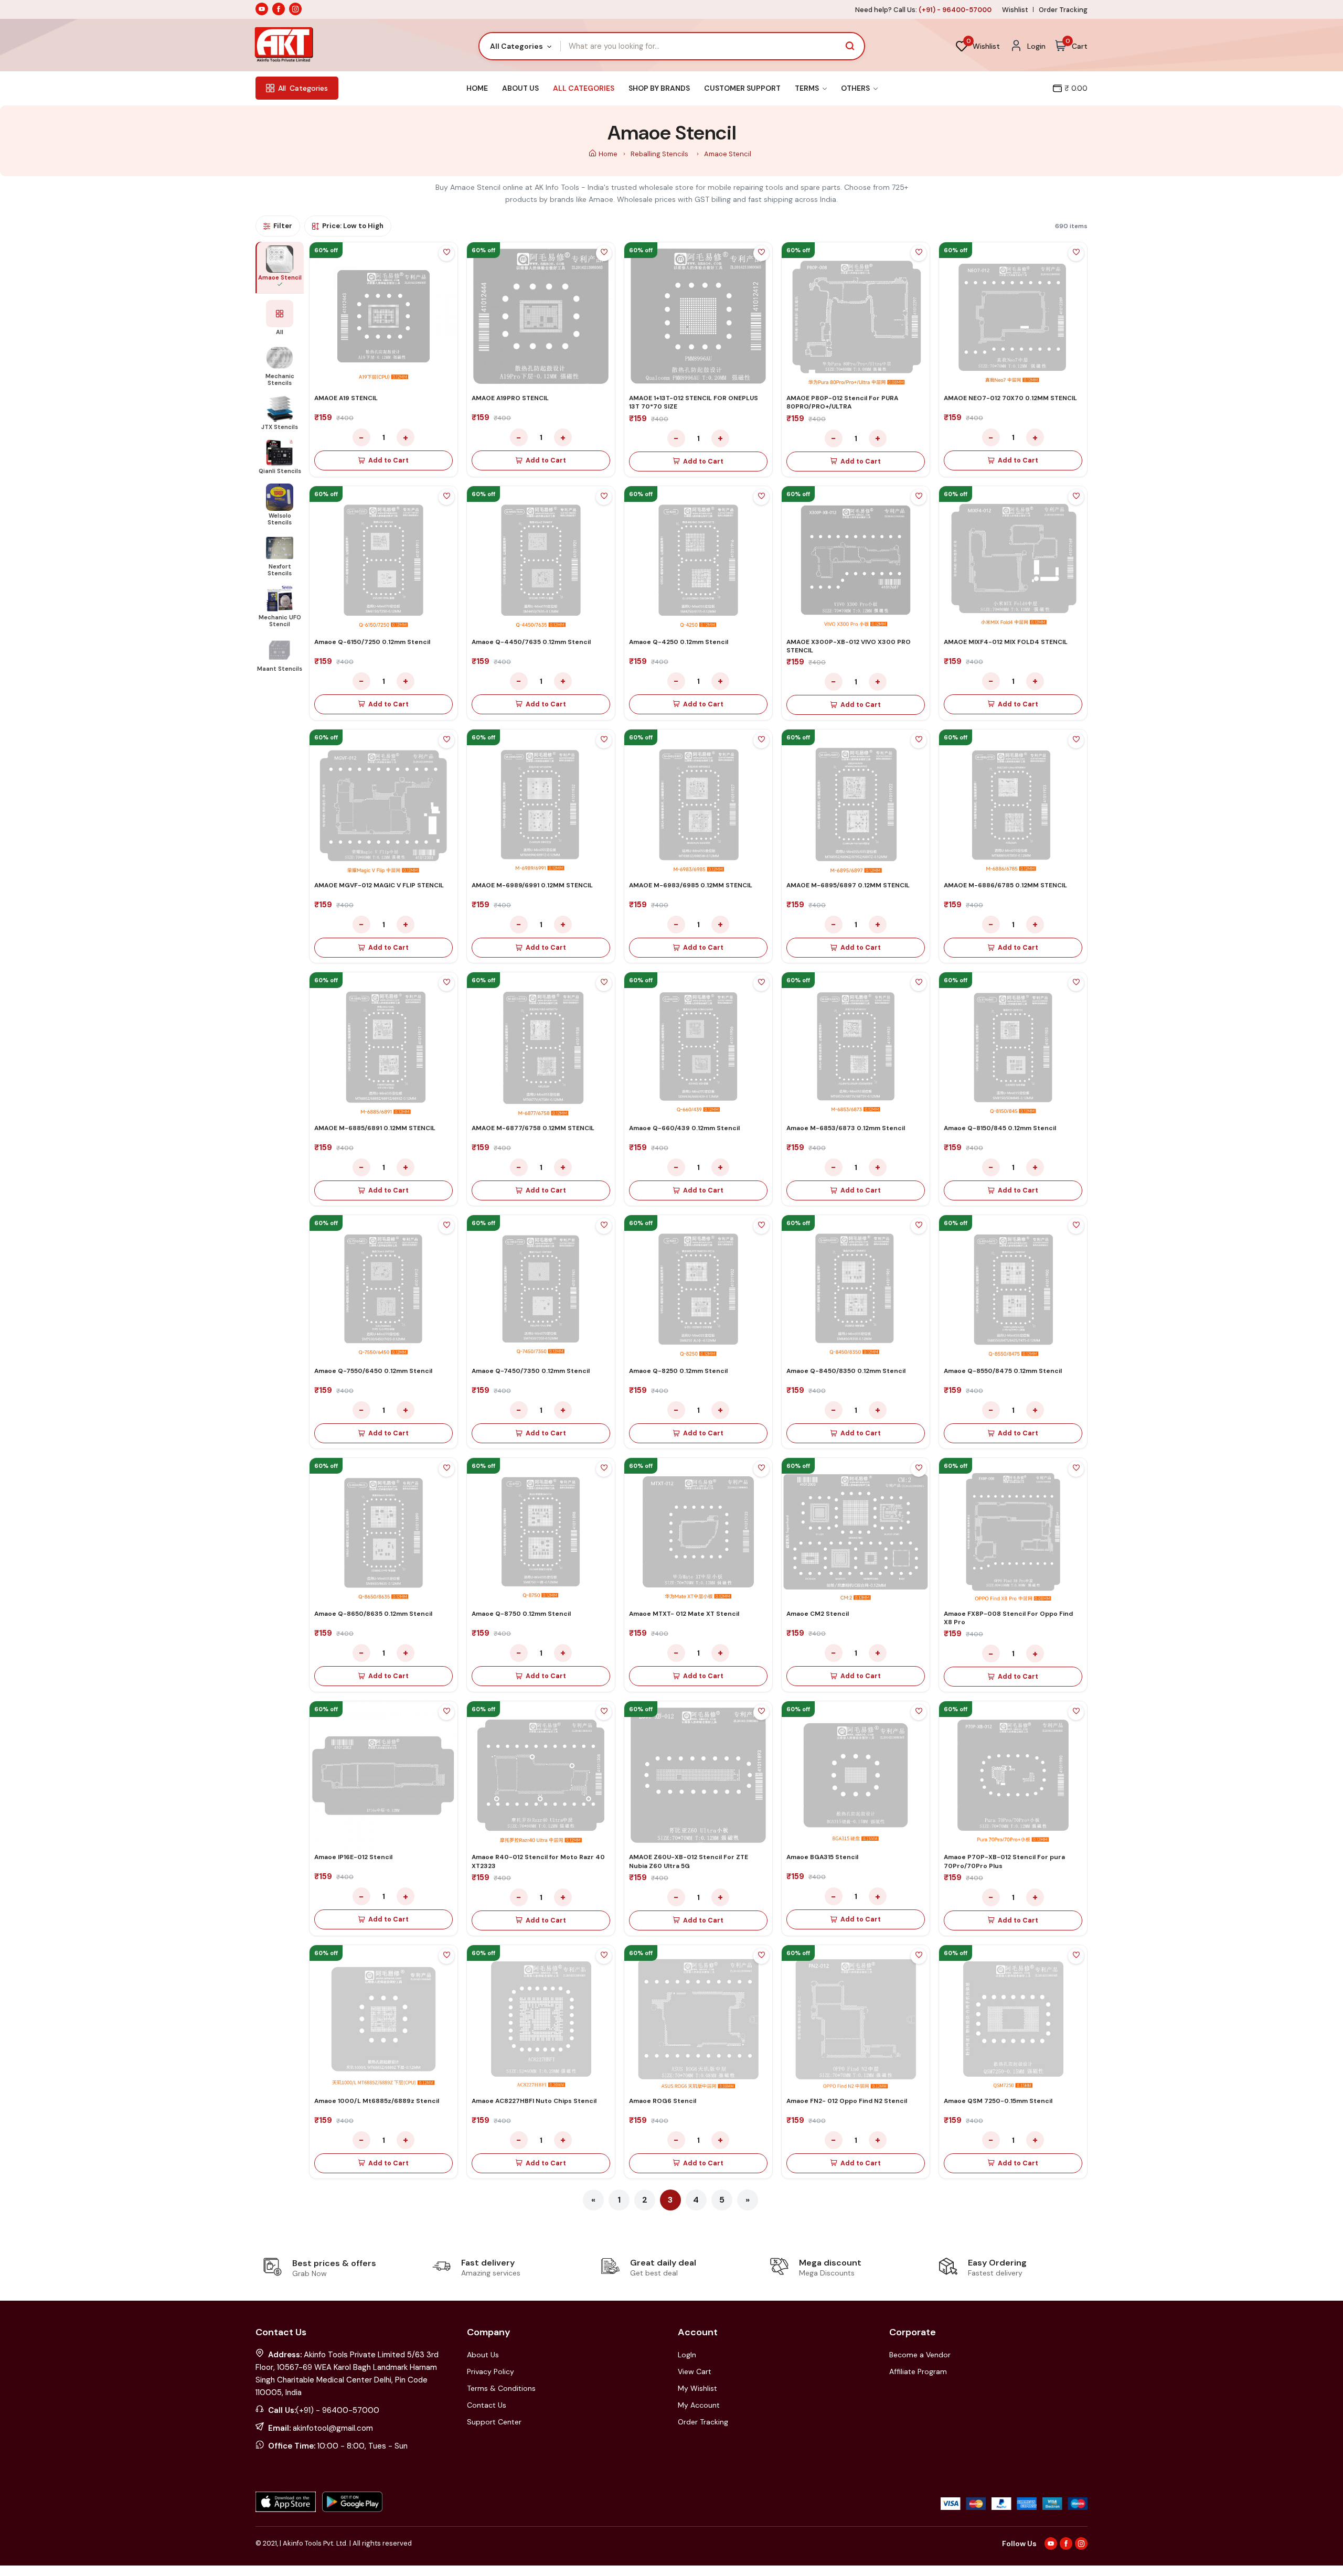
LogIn (687, 2355)
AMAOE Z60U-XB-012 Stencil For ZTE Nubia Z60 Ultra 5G (689, 1861)
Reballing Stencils (660, 154)
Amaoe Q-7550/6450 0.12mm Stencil (373, 1371)
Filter (283, 226)
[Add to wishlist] (446, 253)
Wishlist (1015, 10)
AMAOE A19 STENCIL (346, 398)
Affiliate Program (918, 2371)
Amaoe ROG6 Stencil (663, 2101)
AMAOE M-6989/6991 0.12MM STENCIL (532, 885)
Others (856, 88)
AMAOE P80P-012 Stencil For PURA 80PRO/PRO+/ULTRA (842, 402)
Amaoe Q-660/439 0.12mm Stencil (684, 1128)
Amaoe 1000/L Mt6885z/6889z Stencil (377, 2101)
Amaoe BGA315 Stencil (822, 1857)
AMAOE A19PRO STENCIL (510, 398)
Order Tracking (1063, 10)
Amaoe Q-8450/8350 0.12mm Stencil (846, 1371)
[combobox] (520, 46)
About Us (520, 88)
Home (477, 88)
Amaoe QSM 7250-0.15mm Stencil (998, 2101)
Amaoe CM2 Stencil (818, 1614)
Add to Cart (388, 460)
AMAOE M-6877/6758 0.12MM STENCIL (533, 1128)
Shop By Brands (659, 88)
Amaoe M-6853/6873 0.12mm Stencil (846, 1128)
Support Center (494, 2422)
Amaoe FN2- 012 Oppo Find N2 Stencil (847, 2101)
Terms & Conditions (501, 2388)
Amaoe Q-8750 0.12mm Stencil (521, 1614)
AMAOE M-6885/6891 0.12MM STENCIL (375, 1128)
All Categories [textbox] (516, 46)
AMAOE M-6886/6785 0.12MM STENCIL (1005, 885)
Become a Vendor (920, 2355)
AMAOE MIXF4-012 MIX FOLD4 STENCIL (1006, 642)
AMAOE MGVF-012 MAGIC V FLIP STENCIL (379, 885)
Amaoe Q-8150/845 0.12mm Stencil (1000, 1128)
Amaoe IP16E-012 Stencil (353, 1857)
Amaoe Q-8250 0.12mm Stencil (678, 1371)
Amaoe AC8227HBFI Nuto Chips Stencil (534, 2101)
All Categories (584, 88)
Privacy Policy (491, 2371)
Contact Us (487, 2405)
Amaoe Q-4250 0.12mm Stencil (679, 642)
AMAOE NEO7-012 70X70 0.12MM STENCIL (1010, 398)
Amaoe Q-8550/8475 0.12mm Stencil (1003, 1371)
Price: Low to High (353, 226)
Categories (303, 88)
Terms (808, 88)
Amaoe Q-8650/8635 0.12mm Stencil (373, 1614)
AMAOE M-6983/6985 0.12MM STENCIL (691, 885)
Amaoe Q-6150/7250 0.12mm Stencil (372, 642)
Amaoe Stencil (728, 154)
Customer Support (742, 88)
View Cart (695, 2371)
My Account (699, 2405)
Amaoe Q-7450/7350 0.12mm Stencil (531, 1371)
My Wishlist (697, 2388)
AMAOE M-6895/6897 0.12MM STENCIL (848, 885)
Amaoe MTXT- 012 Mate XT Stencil (684, 1614)
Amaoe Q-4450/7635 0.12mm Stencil (531, 642)
